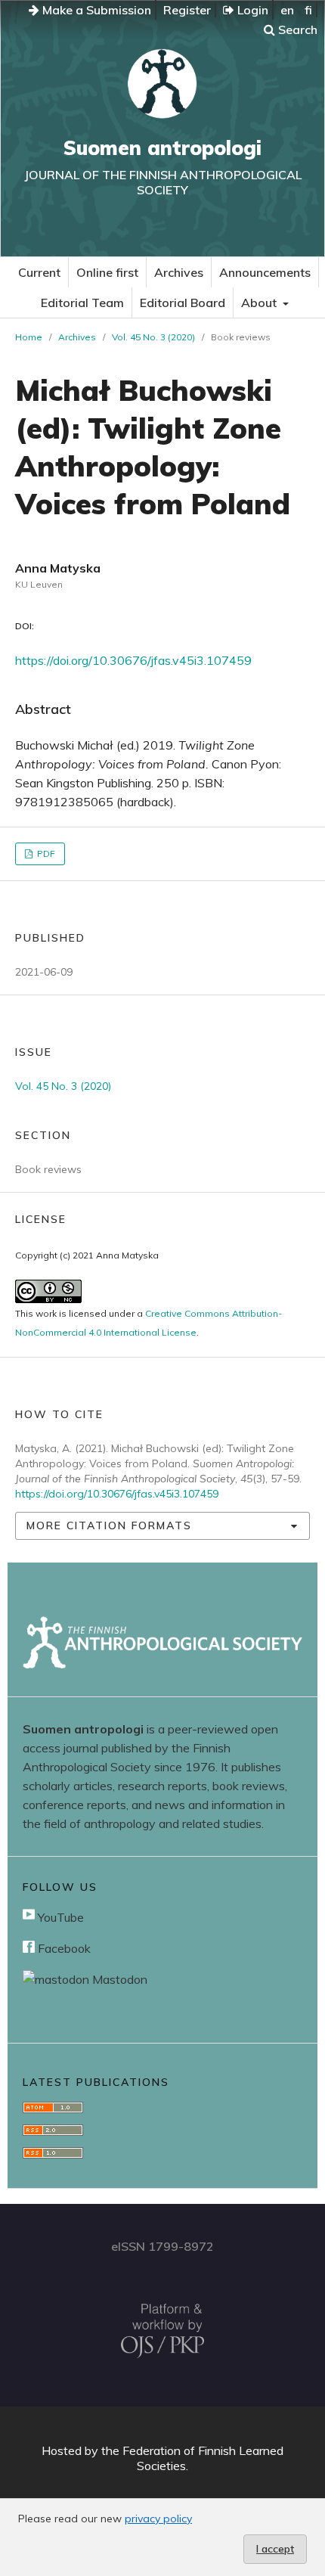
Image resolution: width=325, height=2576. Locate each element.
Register (187, 10)
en (287, 10)
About (260, 303)
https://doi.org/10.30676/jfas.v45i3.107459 (133, 660)
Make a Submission (95, 10)
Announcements (265, 272)
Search (296, 29)
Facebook (63, 1948)
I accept (275, 2549)
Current (39, 272)
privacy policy (158, 2519)
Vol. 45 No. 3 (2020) (153, 337)
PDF (45, 853)
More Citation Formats (109, 1525)
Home (29, 337)
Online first (107, 272)
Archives (179, 272)
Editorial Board (183, 303)
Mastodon (118, 1979)
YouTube (59, 1917)
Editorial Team (82, 303)
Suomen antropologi (162, 148)
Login (251, 10)
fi (308, 10)
